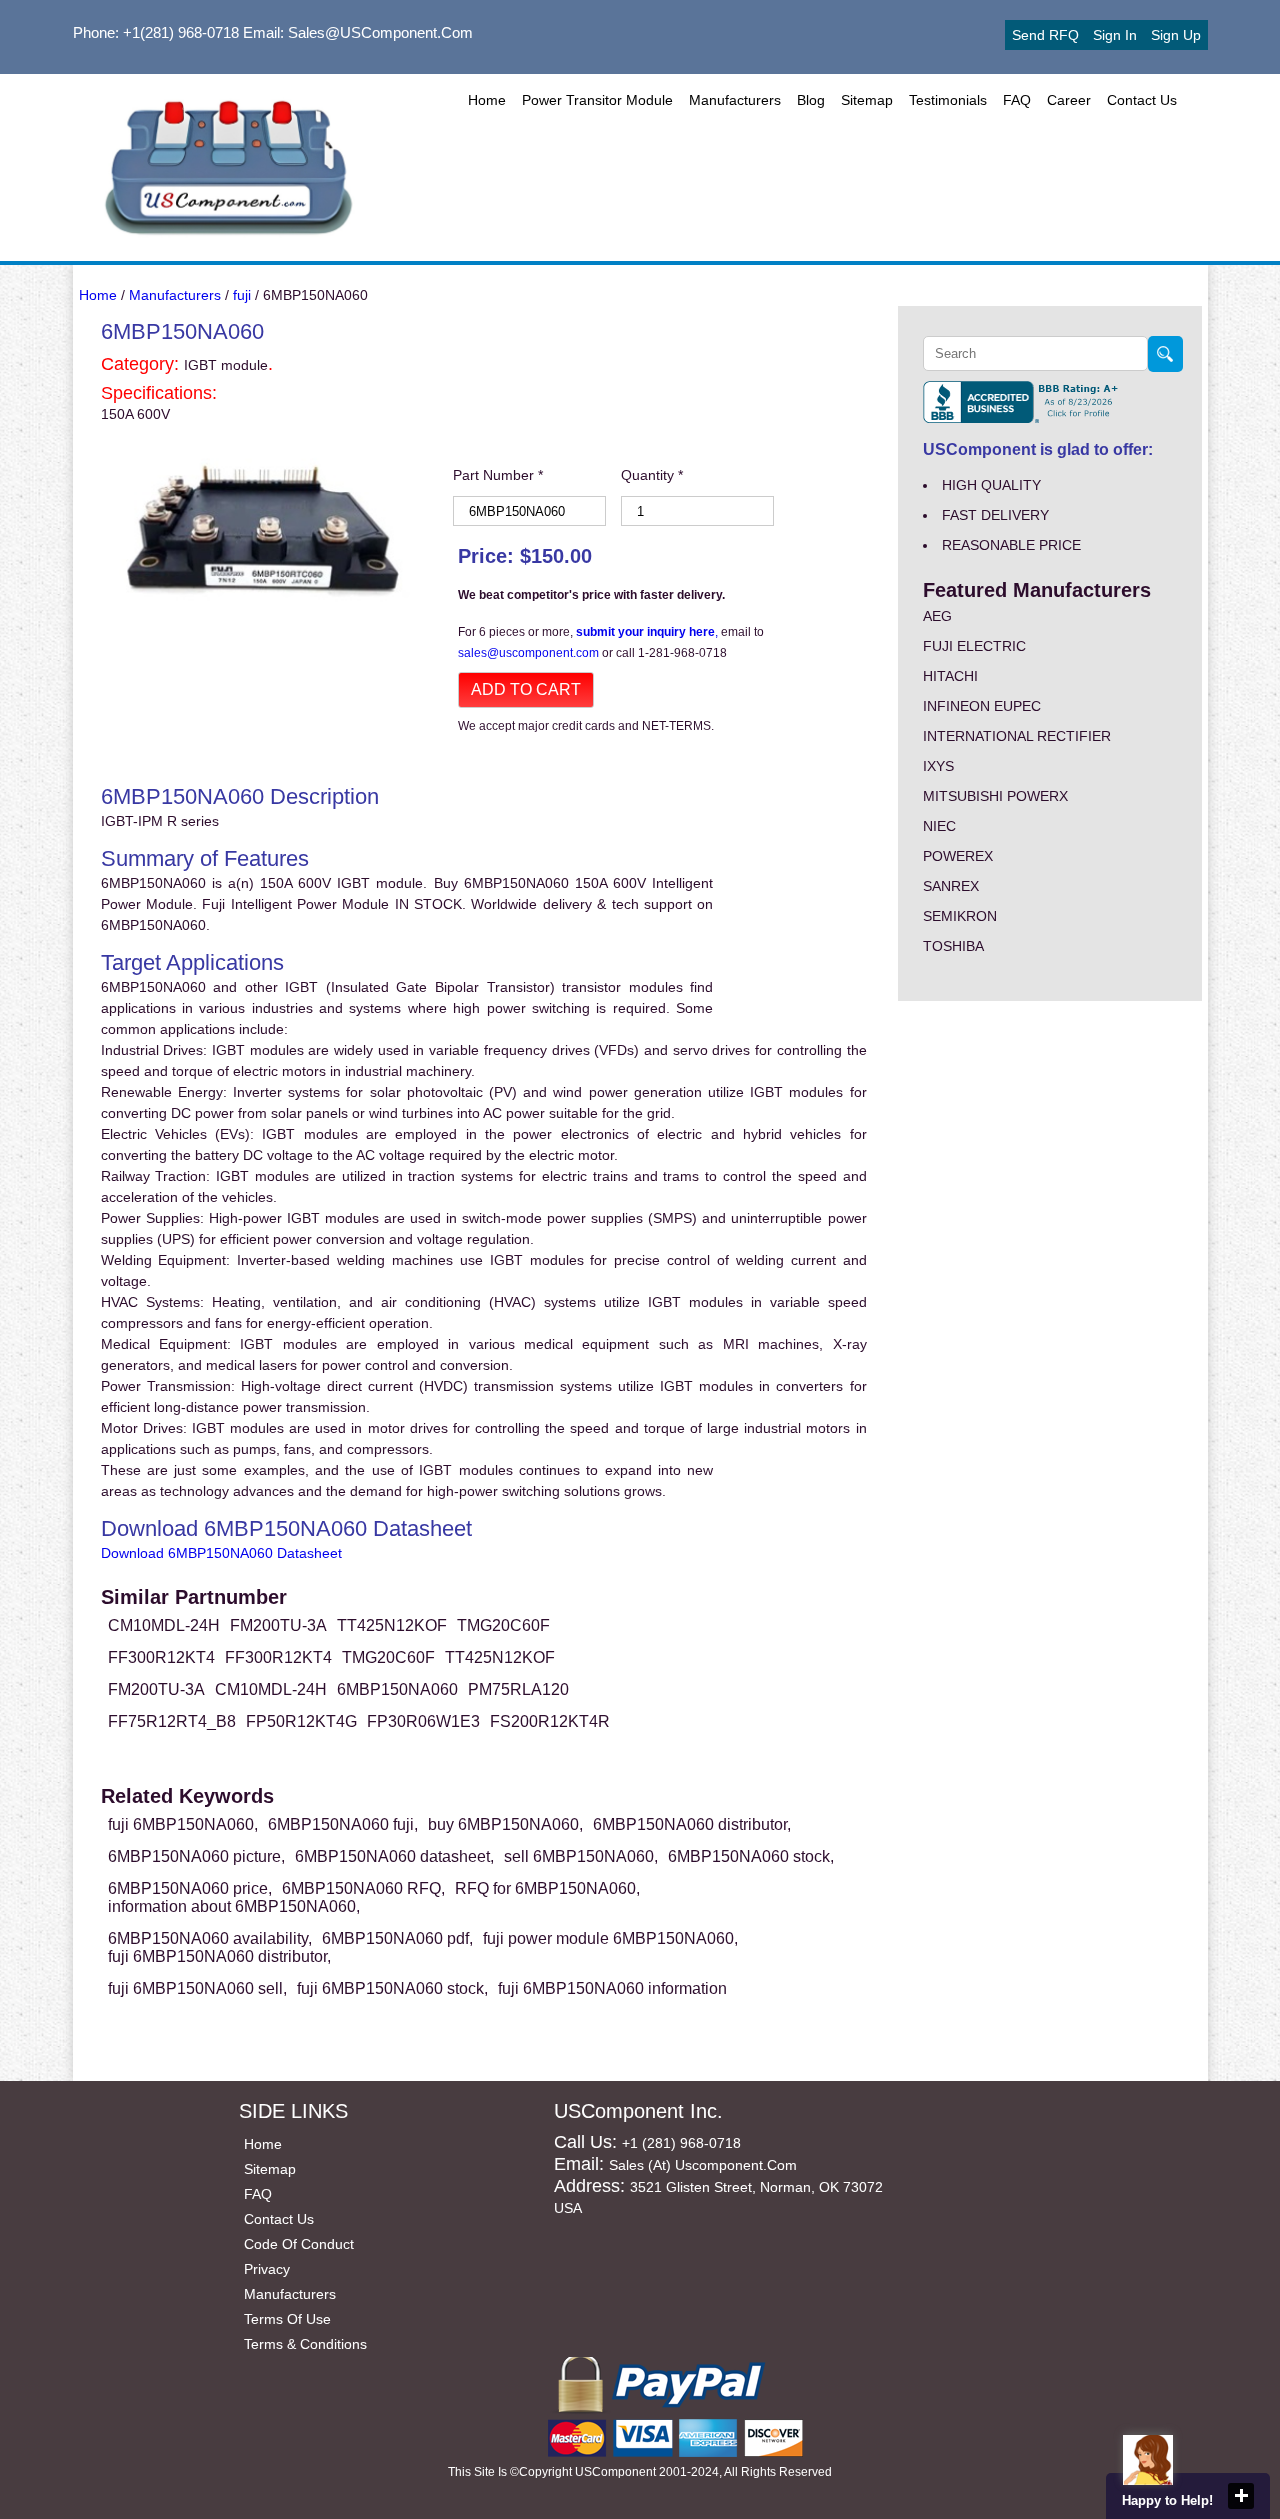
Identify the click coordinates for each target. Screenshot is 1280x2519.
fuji (242, 295)
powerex (958, 856)
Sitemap (867, 100)
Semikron (960, 916)
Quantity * (652, 475)
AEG (937, 616)
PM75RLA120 (518, 1689)
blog (811, 100)
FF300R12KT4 (161, 1657)
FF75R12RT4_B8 (172, 1721)
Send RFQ (1045, 35)
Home (487, 100)
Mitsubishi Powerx (995, 796)
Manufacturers (735, 100)
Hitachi (950, 676)
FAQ (1017, 100)
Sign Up (1176, 35)
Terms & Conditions (305, 2344)
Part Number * (498, 475)
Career (1069, 100)
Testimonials (948, 100)
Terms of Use (287, 2319)
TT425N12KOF (392, 1625)
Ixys (938, 766)
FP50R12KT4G (301, 1721)
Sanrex (951, 886)
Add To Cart (526, 689)
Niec (939, 826)
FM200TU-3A (278, 1625)
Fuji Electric (974, 646)
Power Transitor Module (597, 100)
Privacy (267, 2269)
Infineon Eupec (982, 706)
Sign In (1115, 35)
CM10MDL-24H (164, 1625)
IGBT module (226, 365)
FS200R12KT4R (550, 1721)
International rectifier (1017, 736)
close (1241, 2496)
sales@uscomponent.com (530, 653)
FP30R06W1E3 (423, 1721)
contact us (1142, 100)
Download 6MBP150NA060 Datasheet (221, 1553)
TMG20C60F (503, 1625)
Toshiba (953, 946)
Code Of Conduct (299, 2244)
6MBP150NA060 (397, 1689)
